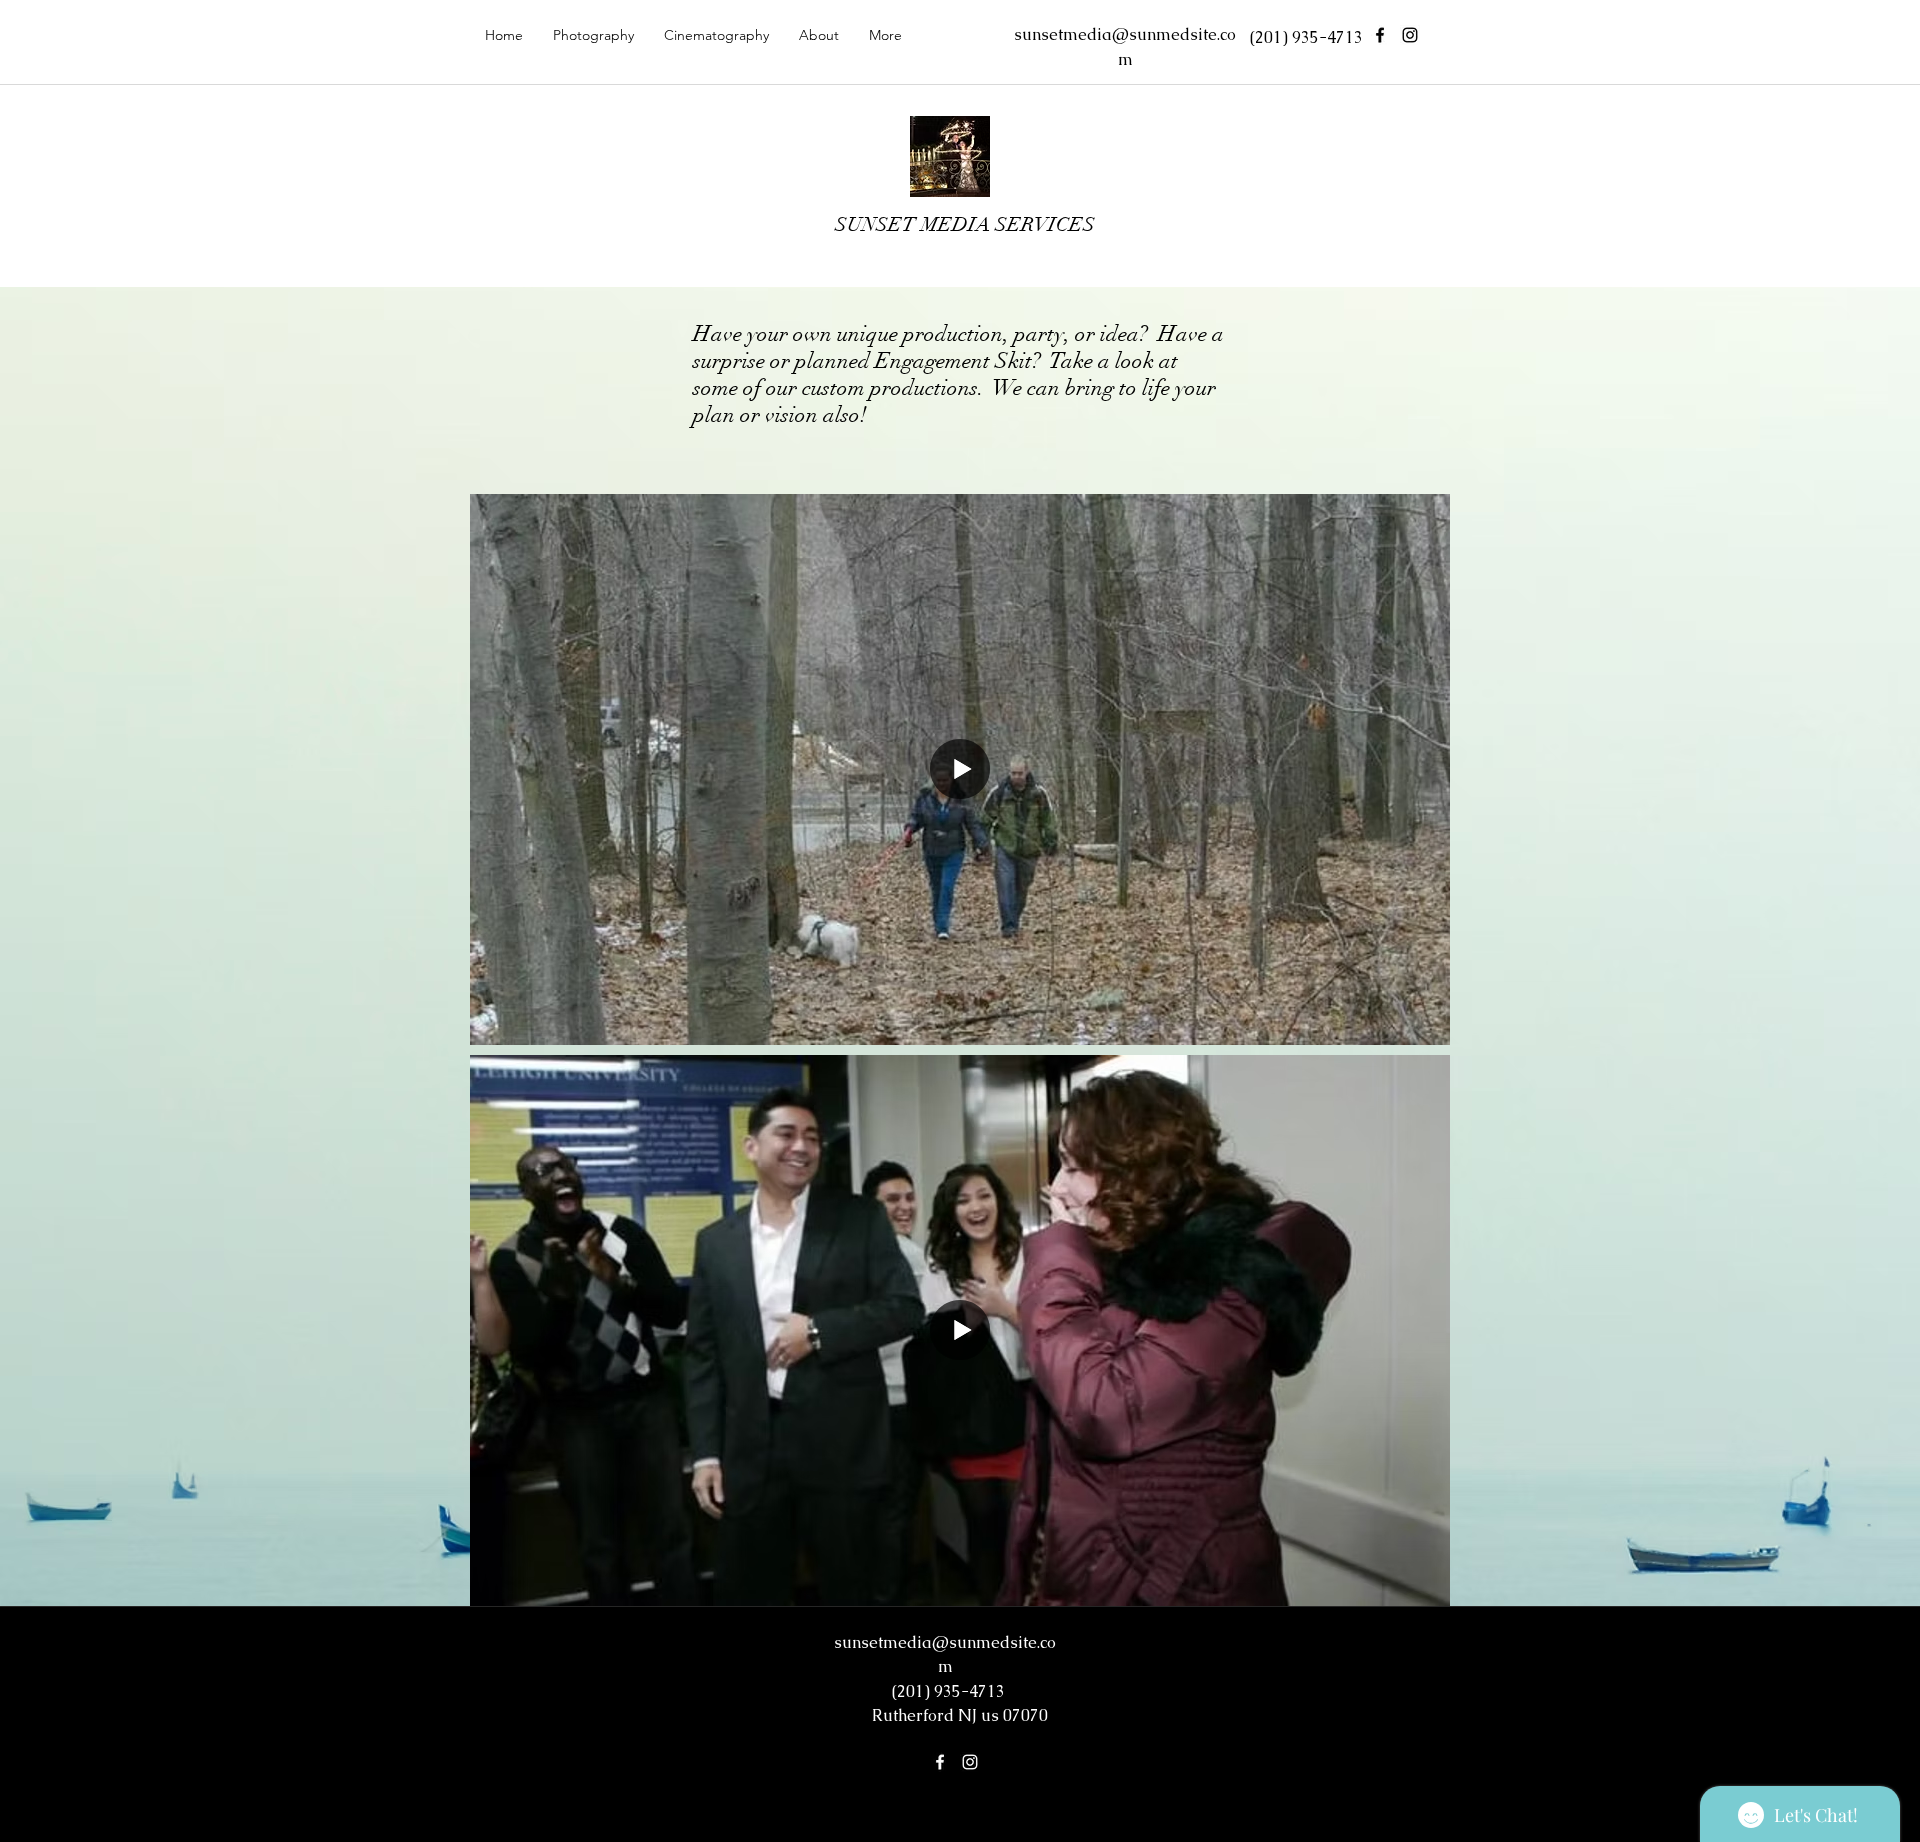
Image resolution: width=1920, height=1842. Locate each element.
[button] (593, 35)
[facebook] (1380, 35)
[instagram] (1410, 35)
